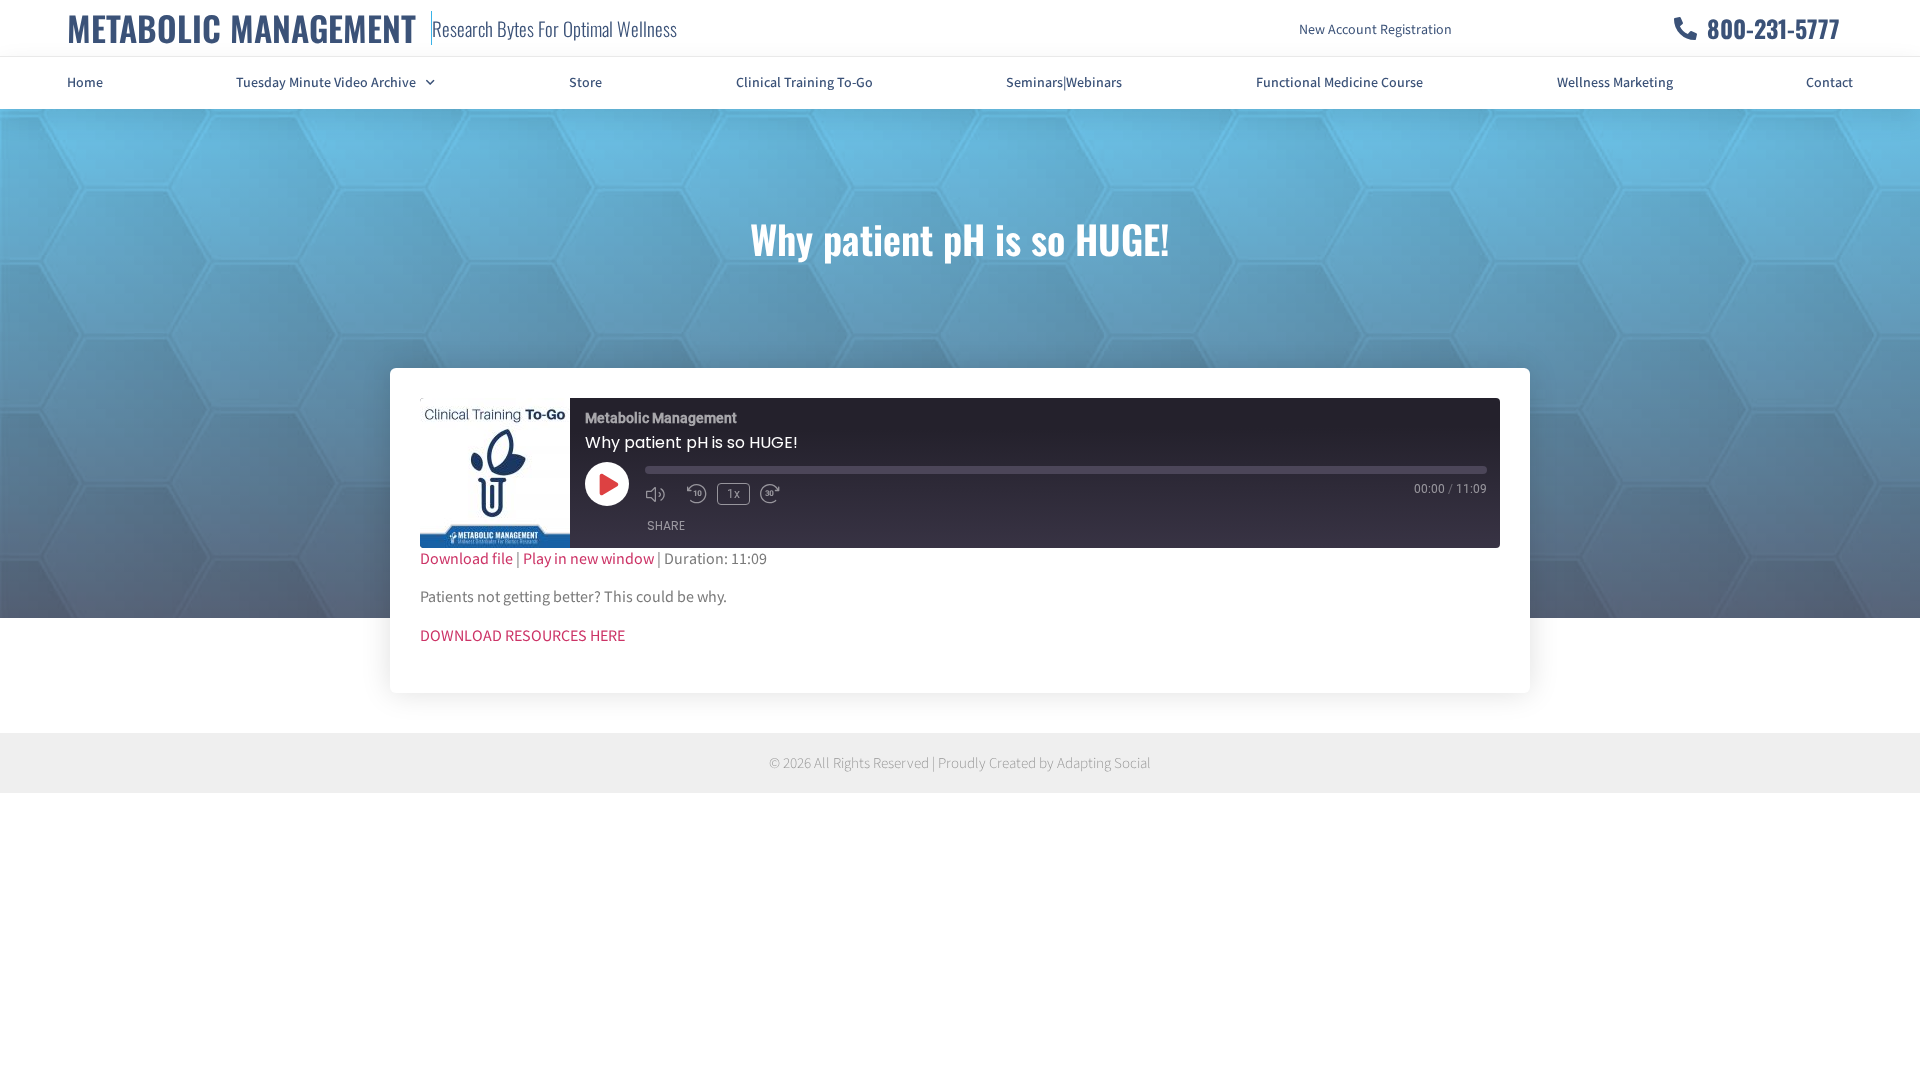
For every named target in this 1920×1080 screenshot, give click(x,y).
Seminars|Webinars (1064, 83)
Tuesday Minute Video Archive (326, 83)
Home (85, 83)
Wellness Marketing (1615, 83)
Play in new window (588, 559)
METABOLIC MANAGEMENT (241, 27)
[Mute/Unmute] (661, 494)
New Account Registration (1375, 30)
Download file (466, 559)
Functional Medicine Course (1339, 83)
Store (585, 83)
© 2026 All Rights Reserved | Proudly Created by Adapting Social (960, 763)
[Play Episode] (607, 484)
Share (666, 525)
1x (733, 494)
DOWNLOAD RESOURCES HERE (522, 636)
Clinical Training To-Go (804, 83)
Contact (1829, 83)
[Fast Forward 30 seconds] (776, 494)
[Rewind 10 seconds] (697, 494)
